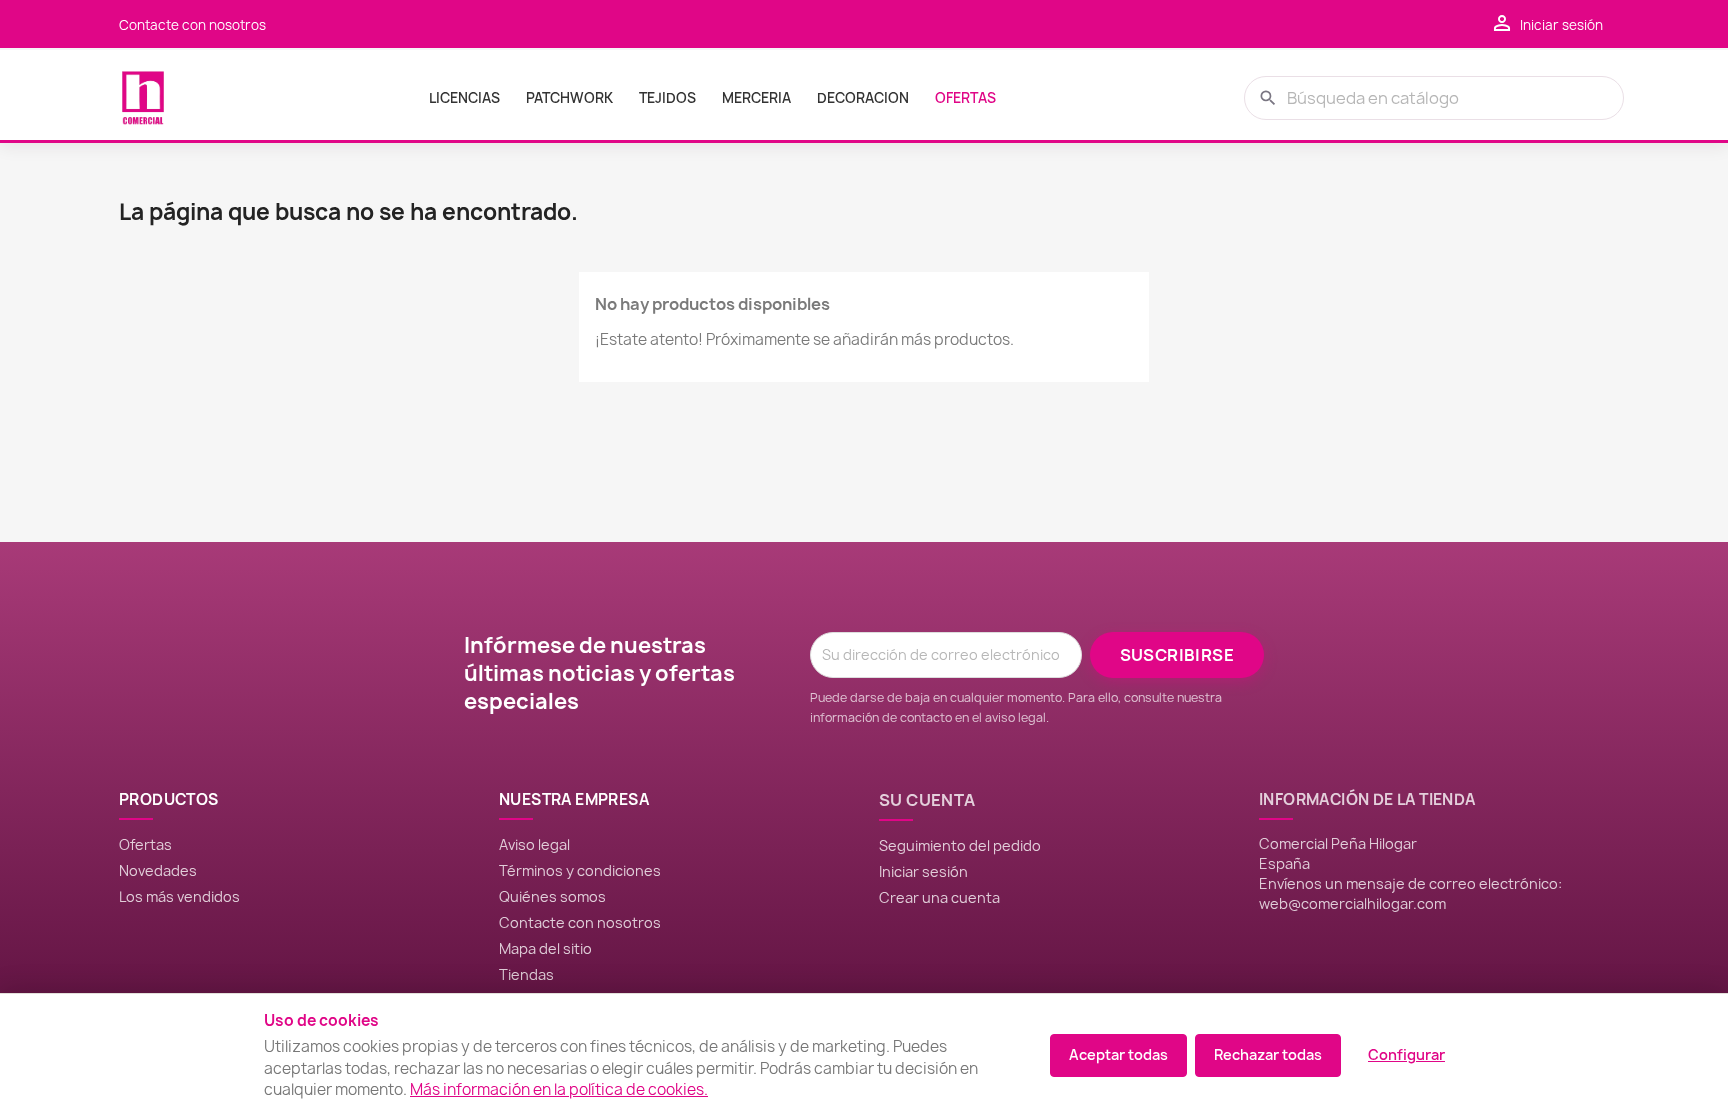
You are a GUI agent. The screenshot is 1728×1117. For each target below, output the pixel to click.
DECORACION (863, 98)
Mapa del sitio (545, 948)
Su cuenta (927, 800)
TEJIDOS (667, 98)
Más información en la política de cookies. (559, 1089)
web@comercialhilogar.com (1352, 903)
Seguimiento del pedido (960, 845)
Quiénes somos (552, 896)
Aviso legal (534, 844)
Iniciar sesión (923, 871)
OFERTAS (965, 98)
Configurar (1406, 1054)
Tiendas (526, 974)
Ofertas (145, 844)
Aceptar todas (1118, 1054)
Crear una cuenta (939, 897)
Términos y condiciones (580, 870)
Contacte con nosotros (192, 25)
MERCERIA (756, 98)
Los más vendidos (179, 896)
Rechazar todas (1268, 1054)
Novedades (158, 870)
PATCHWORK (569, 98)
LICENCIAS (464, 98)
